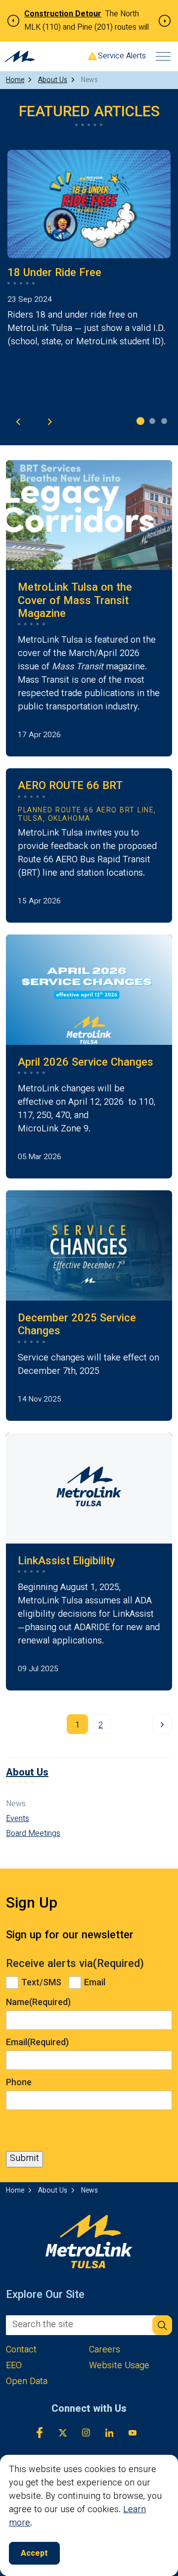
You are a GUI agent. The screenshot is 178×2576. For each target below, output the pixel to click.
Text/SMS (41, 1983)
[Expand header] (163, 56)
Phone (19, 2083)
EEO (14, 2366)
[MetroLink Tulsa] (20, 56)
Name (38, 2003)
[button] (162, 2325)
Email (95, 1983)
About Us (27, 1773)
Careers (105, 2351)
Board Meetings (33, 1834)
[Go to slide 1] (140, 421)
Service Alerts (122, 57)
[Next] (162, 1724)
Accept (34, 2554)
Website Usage (119, 2366)
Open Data (27, 2382)
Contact (21, 2351)
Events (18, 1820)
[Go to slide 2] (152, 421)
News (16, 1805)
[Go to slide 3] (164, 421)
